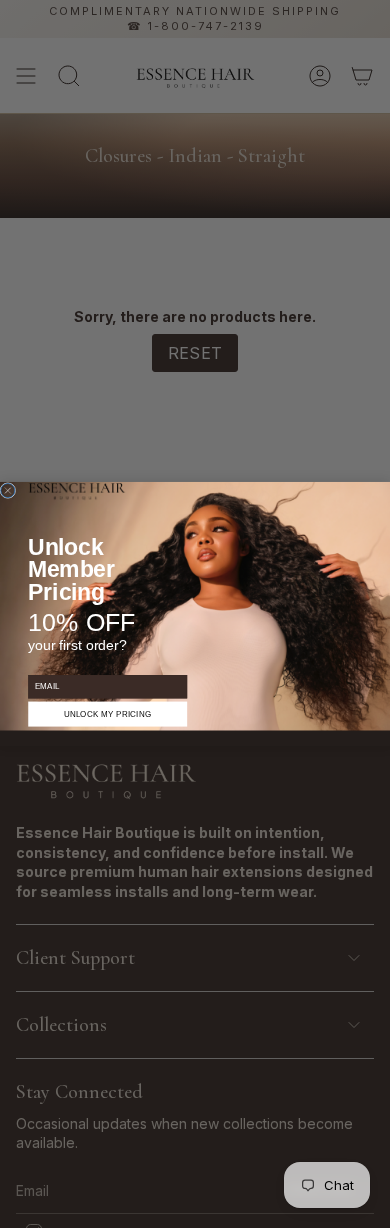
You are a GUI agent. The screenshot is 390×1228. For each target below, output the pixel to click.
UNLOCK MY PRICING (108, 714)
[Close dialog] (8, 490)
